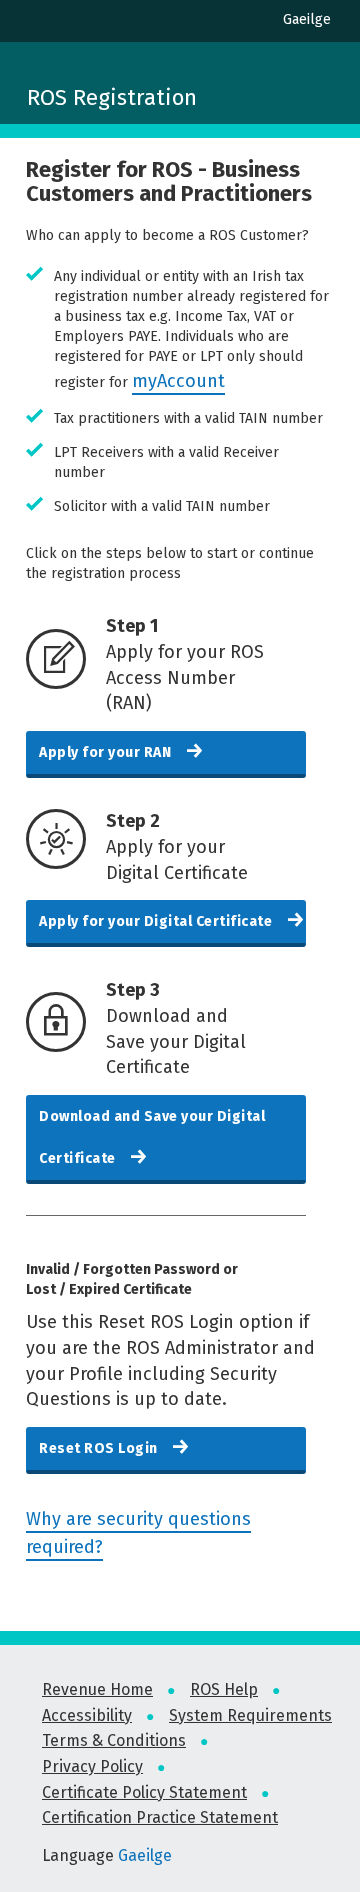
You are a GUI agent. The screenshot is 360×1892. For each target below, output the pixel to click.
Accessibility (87, 1715)
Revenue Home (97, 1689)
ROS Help (224, 1689)
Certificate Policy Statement (144, 1792)
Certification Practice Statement (160, 1817)
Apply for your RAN (107, 752)
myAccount (178, 381)
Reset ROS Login (100, 1448)
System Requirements (250, 1715)
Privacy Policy (92, 1766)
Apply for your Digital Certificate (157, 921)
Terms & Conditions (114, 1740)
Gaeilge (307, 19)
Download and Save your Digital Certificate (152, 1137)
